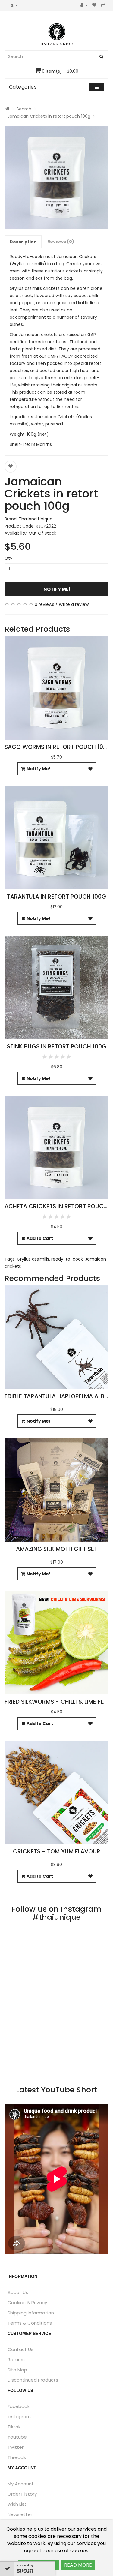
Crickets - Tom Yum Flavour (57, 1852)
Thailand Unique (36, 519)
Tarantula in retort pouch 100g (56, 897)
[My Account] (84, 5)
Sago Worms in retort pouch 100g (58, 747)
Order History (22, 2494)
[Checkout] (103, 5)
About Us (18, 2292)
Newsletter (20, 2514)
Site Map (17, 2370)
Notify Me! (57, 589)
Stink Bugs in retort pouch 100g (57, 1046)
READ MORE (78, 2565)
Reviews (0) (61, 242)
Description (23, 242)
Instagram (19, 2417)
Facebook (19, 2406)
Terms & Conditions (30, 2323)
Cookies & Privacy (27, 2302)
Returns (16, 2360)
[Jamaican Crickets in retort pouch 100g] (56, 177)
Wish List (17, 2504)
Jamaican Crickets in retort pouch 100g (49, 116)
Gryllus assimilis (33, 1259)
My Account (21, 2484)
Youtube (17, 2437)
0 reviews (44, 604)
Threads (17, 2457)
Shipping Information (31, 2313)
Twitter (16, 2447)
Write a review (74, 604)
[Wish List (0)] (94, 5)
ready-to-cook (67, 1259)
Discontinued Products (33, 2380)
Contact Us (20, 2349)
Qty (8, 558)
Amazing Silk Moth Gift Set (57, 1549)
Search (24, 109)
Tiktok (14, 2427)
